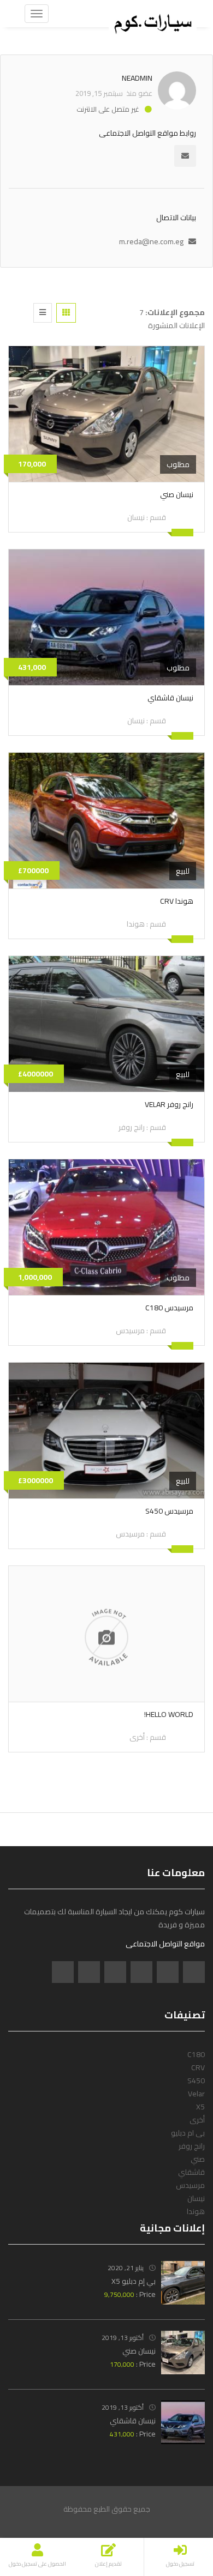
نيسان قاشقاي (170, 698)
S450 (196, 2081)
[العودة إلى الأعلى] (35, 2508)
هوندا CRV (177, 901)
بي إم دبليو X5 (134, 2281)
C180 (196, 2054)
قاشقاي (191, 2172)
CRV (198, 2067)
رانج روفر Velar (169, 1104)
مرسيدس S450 (169, 1511)
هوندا (136, 924)
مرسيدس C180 (169, 1308)
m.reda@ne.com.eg (151, 241)
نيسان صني (177, 494)
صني (198, 2159)
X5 (200, 2107)
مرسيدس (130, 1331)
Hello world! (169, 1714)
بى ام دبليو (188, 2133)
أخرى (137, 1737)
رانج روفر (132, 1127)
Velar (196, 2094)
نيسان (136, 517)
